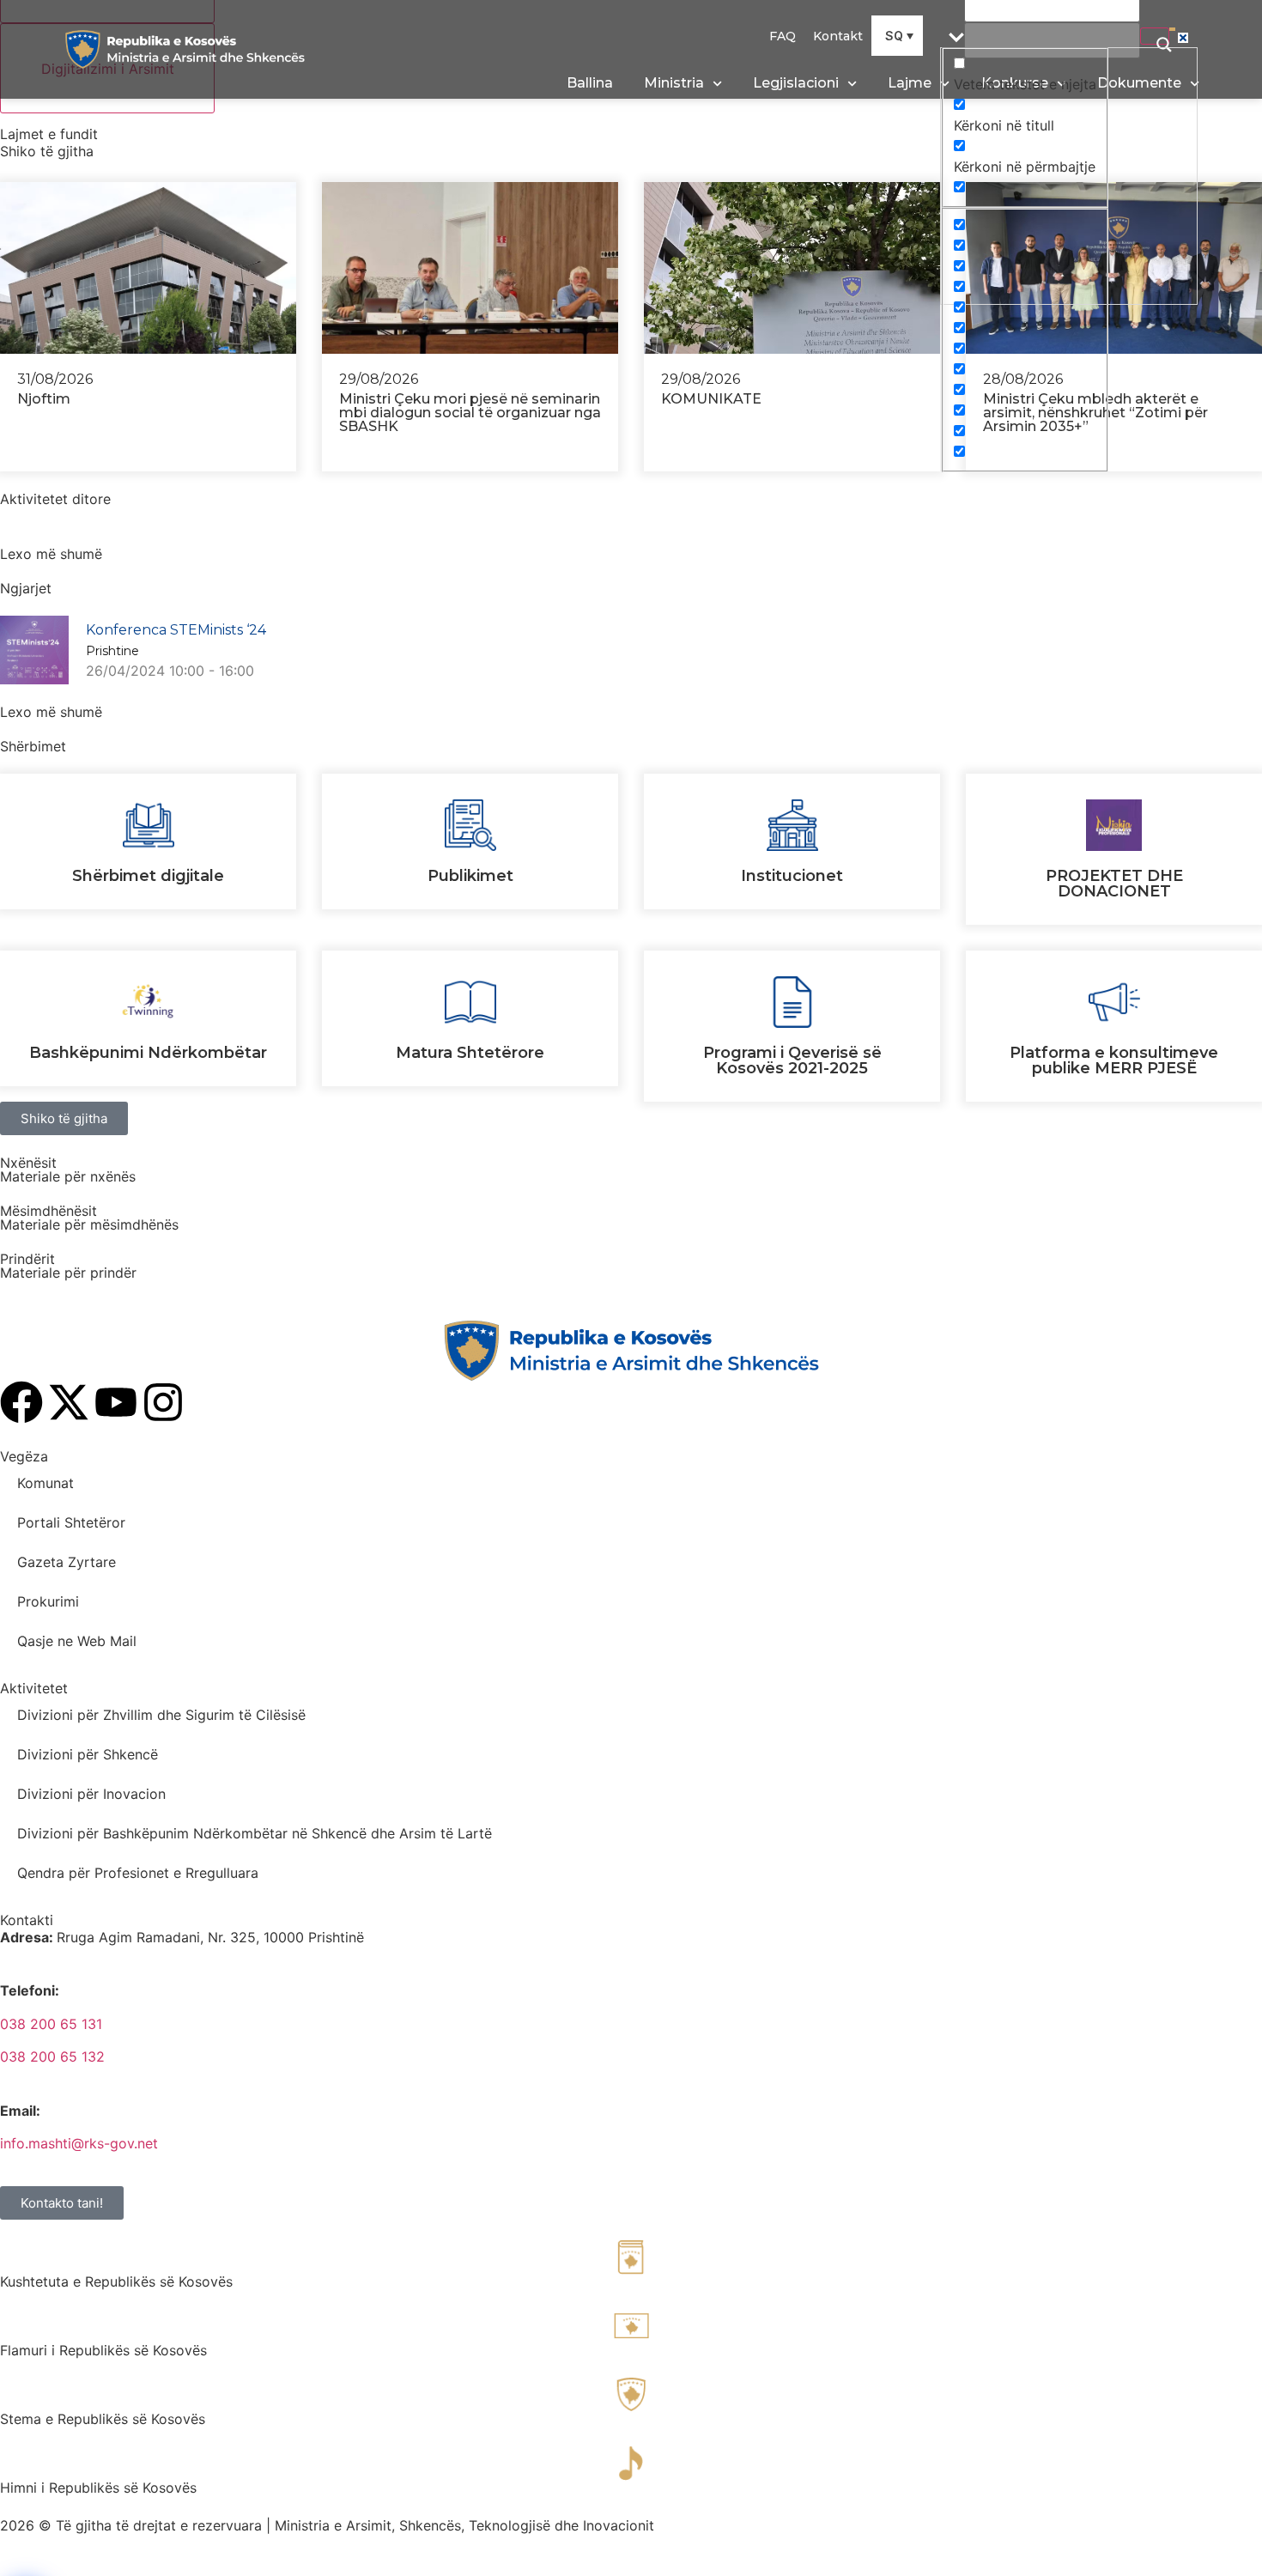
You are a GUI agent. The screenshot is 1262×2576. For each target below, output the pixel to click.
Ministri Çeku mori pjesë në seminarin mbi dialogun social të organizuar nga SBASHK (470, 413)
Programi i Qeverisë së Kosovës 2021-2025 (792, 1060)
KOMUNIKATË (711, 399)
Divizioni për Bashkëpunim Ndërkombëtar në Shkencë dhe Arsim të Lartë (255, 1833)
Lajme (910, 83)
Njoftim (44, 399)
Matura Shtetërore (470, 1053)
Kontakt (838, 36)
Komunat (46, 1483)
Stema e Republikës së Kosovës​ (103, 2419)
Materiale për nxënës (68, 1176)
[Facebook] (21, 1402)
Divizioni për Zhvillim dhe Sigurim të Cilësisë (161, 1715)
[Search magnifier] (1155, 36)
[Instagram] (163, 1402)
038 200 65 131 (51, 2024)
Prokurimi (48, 1601)
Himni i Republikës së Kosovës (98, 2488)
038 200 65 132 (52, 2057)
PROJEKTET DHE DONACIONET (1114, 884)
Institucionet (792, 876)
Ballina (590, 83)
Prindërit (27, 1259)
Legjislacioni (796, 83)
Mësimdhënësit (49, 1211)
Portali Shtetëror (71, 1522)
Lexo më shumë (51, 554)
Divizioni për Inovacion (91, 1794)
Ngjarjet (26, 588)
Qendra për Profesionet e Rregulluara (138, 1873)
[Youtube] (116, 1402)
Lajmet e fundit (49, 134)
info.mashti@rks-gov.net (79, 2143)
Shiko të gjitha (47, 151)
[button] (897, 36)
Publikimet (470, 876)
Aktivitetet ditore (55, 499)
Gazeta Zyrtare (67, 1562)
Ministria (674, 83)
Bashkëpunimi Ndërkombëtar (148, 1053)
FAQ (783, 36)
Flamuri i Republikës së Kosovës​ (103, 2350)
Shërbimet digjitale (148, 876)
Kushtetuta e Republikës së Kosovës (116, 2281)
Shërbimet (33, 746)
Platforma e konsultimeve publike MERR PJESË (1114, 1060)
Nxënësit (28, 1163)
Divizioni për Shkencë (88, 1754)
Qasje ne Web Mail (77, 1641)
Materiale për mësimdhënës (89, 1224)
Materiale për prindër (68, 1273)
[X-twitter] (69, 1402)
